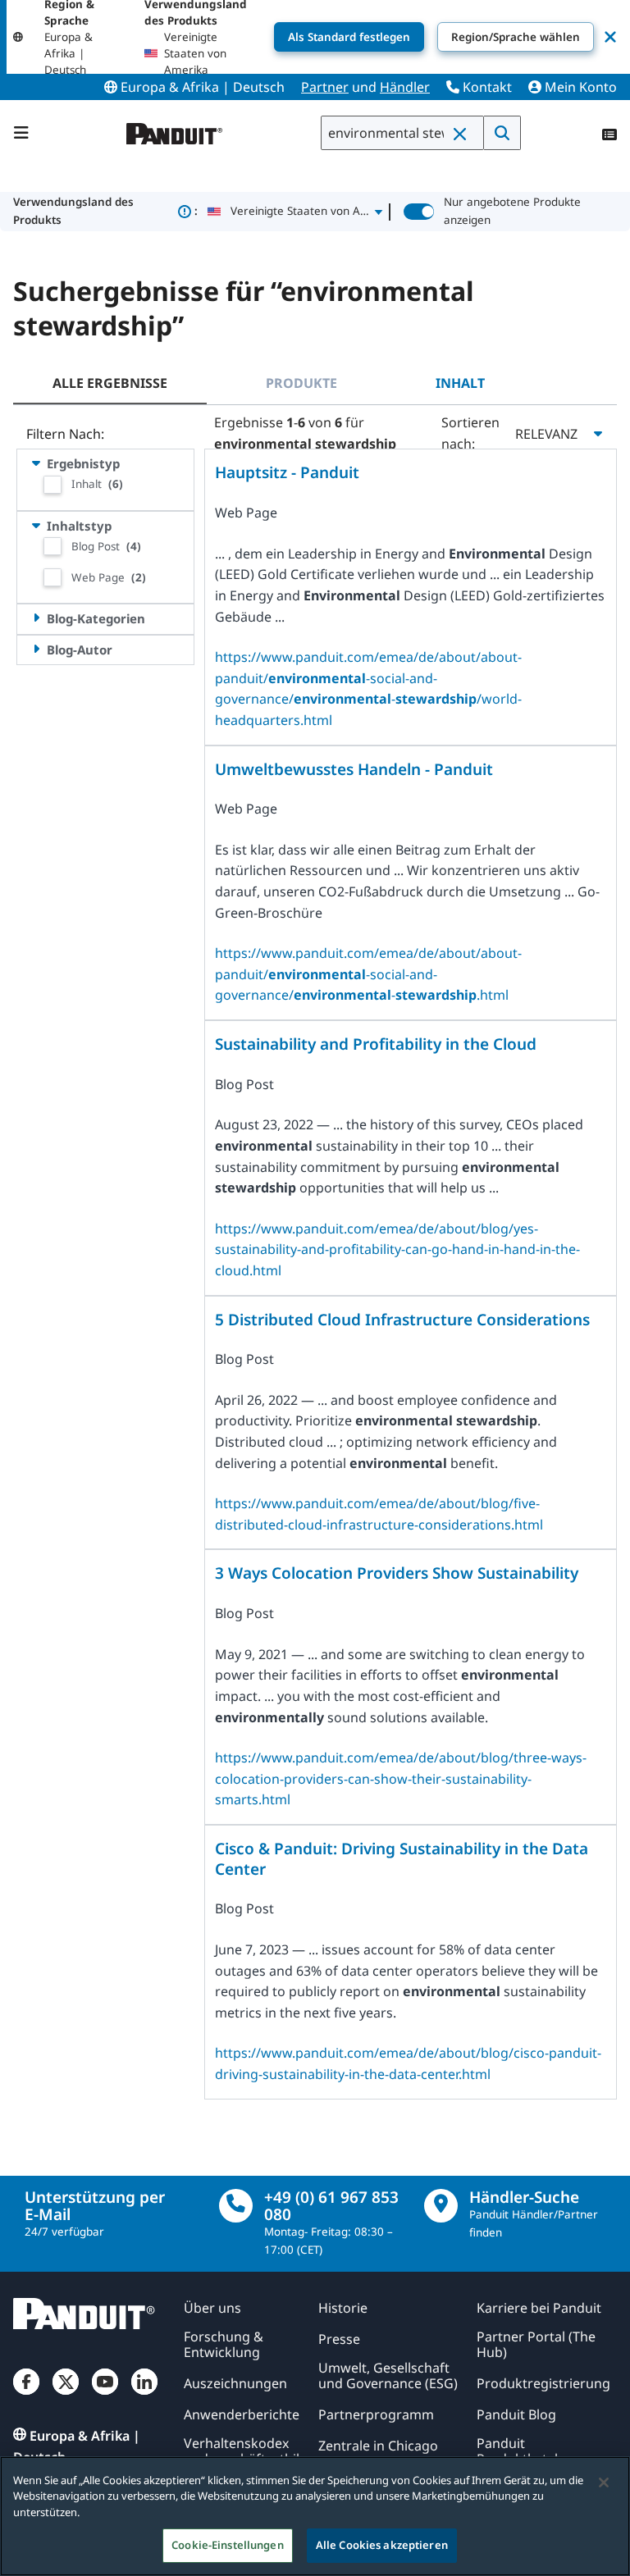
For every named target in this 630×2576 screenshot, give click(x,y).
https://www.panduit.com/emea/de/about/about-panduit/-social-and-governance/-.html (368, 974)
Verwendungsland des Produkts (105, 211)
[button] (463, 134)
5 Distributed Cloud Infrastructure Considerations (402, 1320)
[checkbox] (52, 485)
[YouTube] (105, 2395)
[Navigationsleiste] (21, 133)
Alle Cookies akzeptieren (382, 2545)
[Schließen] (604, 2483)
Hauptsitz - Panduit (287, 473)
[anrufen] (236, 2206)
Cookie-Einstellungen (228, 2545)
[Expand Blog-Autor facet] (36, 649)
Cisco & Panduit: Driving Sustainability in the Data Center (402, 1859)
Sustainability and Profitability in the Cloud (376, 1044)
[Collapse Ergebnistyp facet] (36, 463)
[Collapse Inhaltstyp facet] (36, 525)
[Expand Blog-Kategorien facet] (36, 618)
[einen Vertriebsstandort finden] (441, 2206)
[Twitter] (66, 2395)
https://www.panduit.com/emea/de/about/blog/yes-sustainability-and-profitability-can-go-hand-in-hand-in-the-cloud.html (397, 1249)
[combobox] (402, 133)
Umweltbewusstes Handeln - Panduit (354, 770)
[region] (315, 2516)
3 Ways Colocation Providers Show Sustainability (397, 1573)
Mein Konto (579, 87)
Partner (325, 87)
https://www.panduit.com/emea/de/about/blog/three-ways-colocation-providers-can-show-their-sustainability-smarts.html (401, 1778)
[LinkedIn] (144, 2395)
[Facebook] (26, 2395)
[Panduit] (175, 130)
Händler (405, 87)
